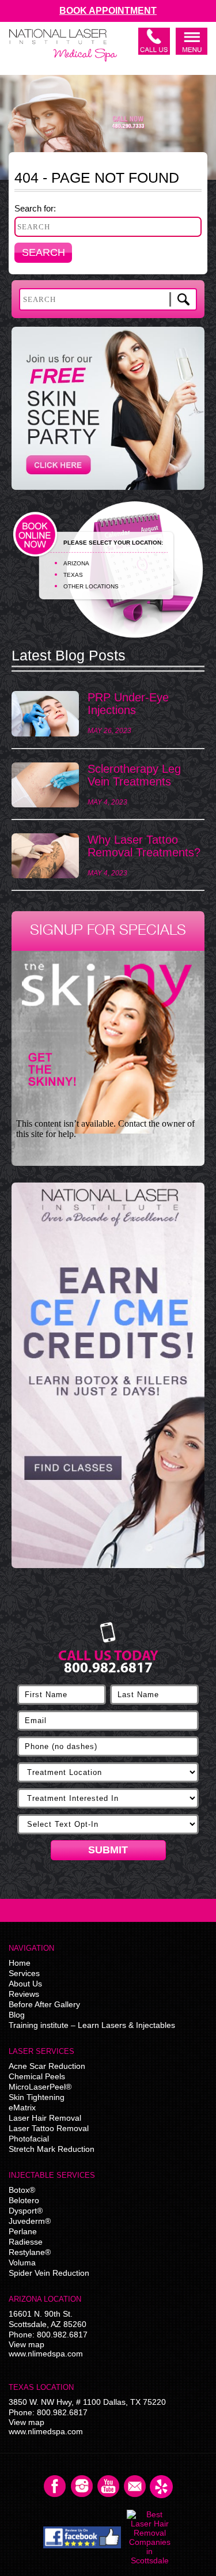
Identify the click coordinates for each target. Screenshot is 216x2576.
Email (135, 2487)
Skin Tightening (37, 2097)
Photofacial (29, 2139)
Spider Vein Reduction (49, 2273)
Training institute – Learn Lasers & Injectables (92, 2025)
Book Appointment (108, 11)
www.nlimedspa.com (46, 2354)
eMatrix (22, 2107)
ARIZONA (76, 563)
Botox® (22, 2190)
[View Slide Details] (108, 1375)
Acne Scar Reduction (47, 2066)
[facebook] (82, 2537)
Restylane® (30, 2252)
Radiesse (26, 2242)
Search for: (35, 208)
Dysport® (26, 2211)
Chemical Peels (37, 2076)
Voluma (22, 2263)
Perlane (23, 2231)
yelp (161, 2487)
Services (24, 1973)
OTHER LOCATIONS (91, 586)
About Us (25, 1984)
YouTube (108, 2487)
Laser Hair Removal (45, 2118)
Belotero (24, 2200)
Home (20, 1963)
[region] (108, 1381)
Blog (17, 2015)
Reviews (24, 1994)
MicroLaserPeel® (40, 2087)
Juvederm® (30, 2221)
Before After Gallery (44, 2004)
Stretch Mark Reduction (52, 2149)
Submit (108, 1850)
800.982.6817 (62, 2335)
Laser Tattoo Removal (49, 2128)
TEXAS (73, 575)
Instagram (82, 2487)
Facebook (55, 2487)
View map (26, 2344)
